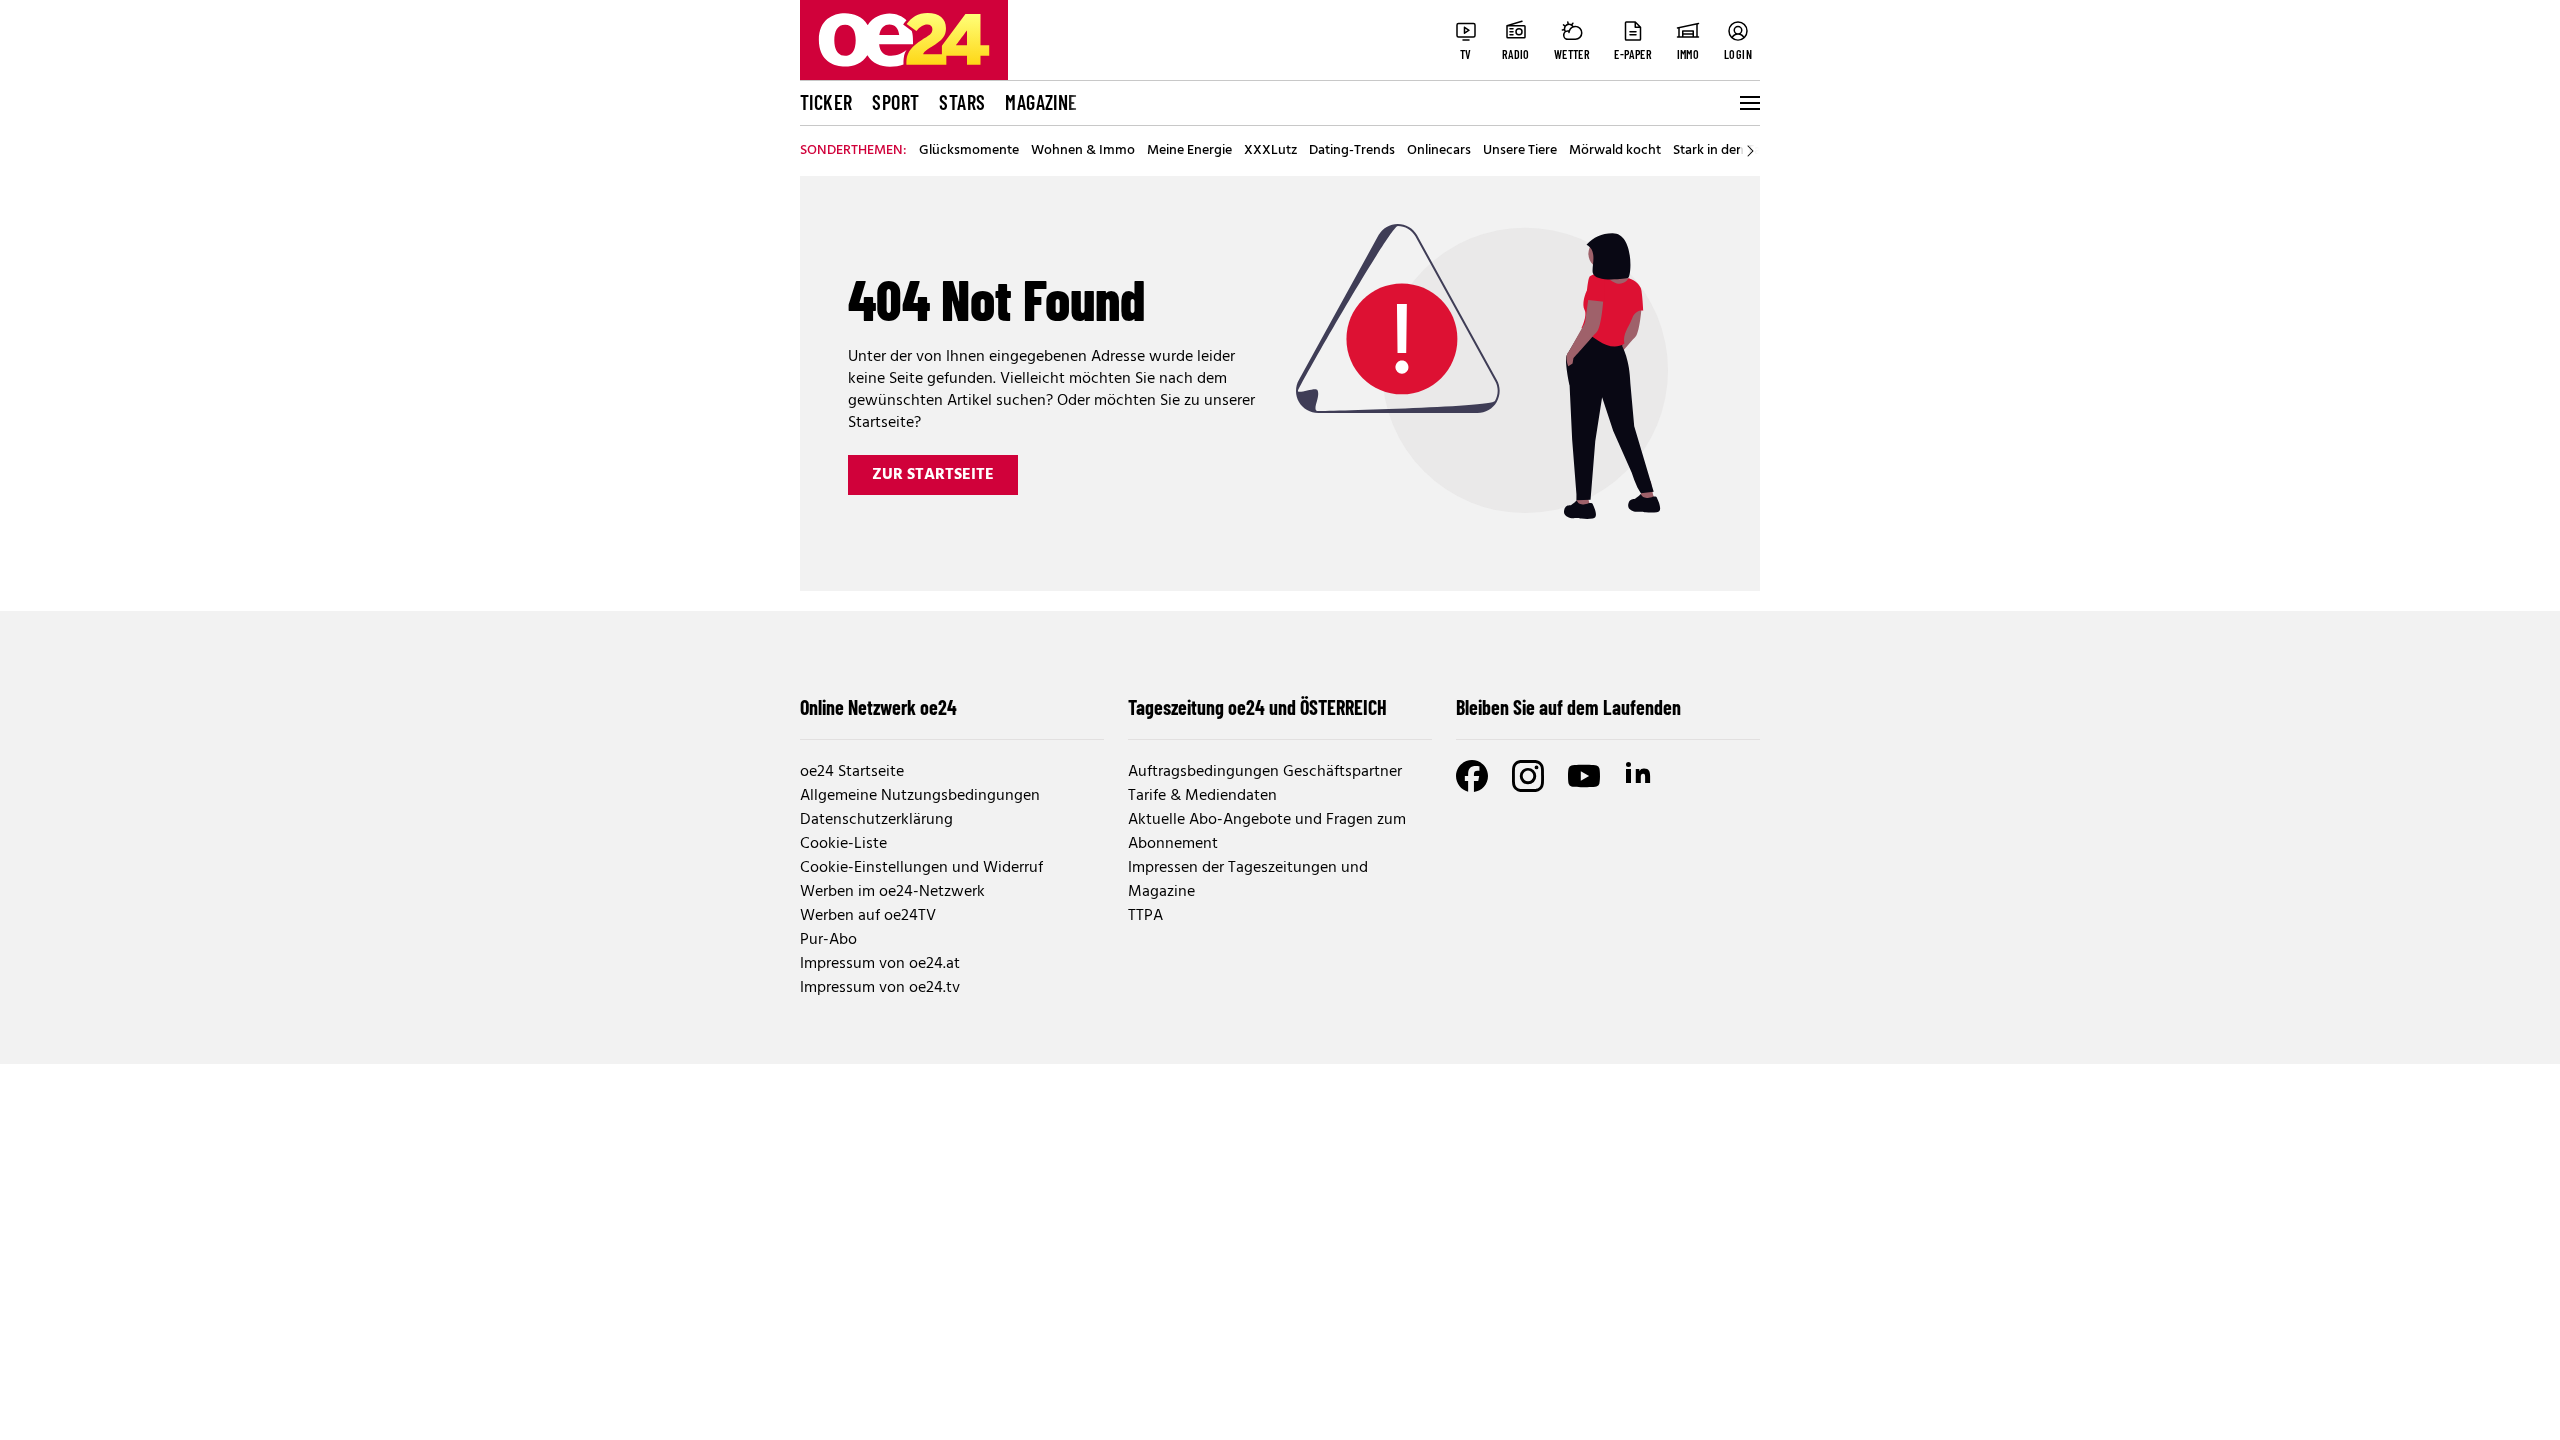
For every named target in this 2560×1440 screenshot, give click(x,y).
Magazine (1041, 102)
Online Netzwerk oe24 (878, 707)
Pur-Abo (828, 940)
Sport (895, 102)
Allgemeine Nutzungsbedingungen (920, 796)
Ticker (826, 102)
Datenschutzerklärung (876, 820)
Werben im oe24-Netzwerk (892, 892)
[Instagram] (1528, 776)
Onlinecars (1439, 151)
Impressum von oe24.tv (880, 988)
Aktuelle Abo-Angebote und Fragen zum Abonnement (1267, 832)
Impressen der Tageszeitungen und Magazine (1248, 880)
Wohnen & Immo (1083, 151)
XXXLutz (1270, 151)
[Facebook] (1472, 776)
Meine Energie (1189, 151)
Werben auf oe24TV (868, 916)
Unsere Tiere (1520, 151)
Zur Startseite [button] (933, 475)
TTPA (1145, 916)
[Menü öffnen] (1748, 103)
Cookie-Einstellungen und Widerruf (921, 868)
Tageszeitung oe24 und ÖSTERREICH (1257, 707)
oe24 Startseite (852, 772)
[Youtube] (1584, 776)
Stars (962, 102)
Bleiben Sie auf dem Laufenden (1568, 707)
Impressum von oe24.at (880, 964)
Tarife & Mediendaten (1202, 796)
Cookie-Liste (843, 844)
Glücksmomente (969, 151)
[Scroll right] (1750, 151)
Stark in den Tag (1721, 151)
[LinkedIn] (1640, 776)
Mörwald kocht (1615, 151)
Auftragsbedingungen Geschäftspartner (1265, 772)
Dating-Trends (1352, 151)
